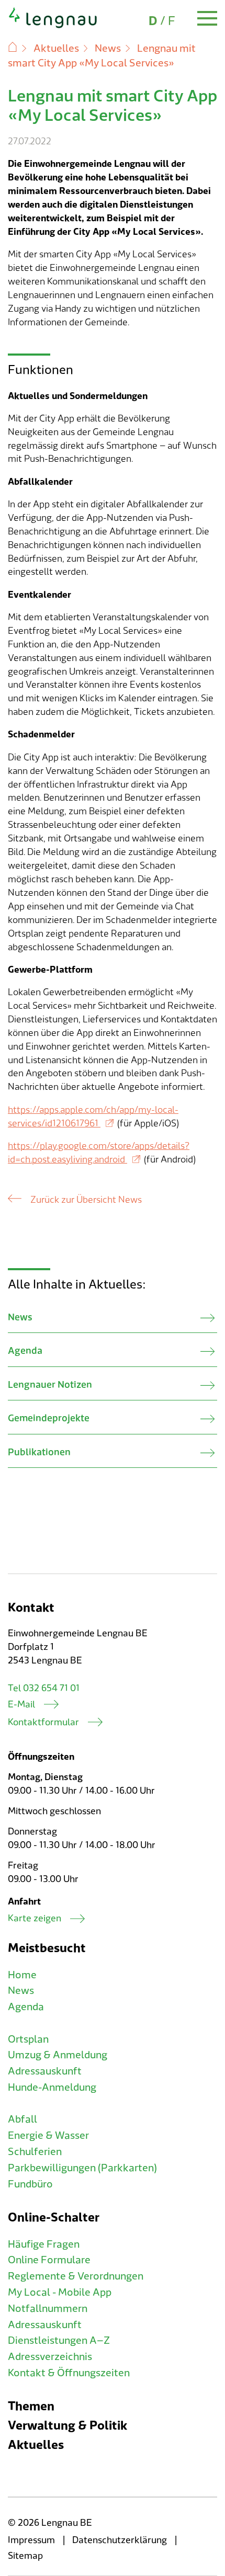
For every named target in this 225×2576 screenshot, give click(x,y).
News (108, 49)
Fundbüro (30, 2184)
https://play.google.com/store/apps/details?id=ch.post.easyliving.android (99, 1153)
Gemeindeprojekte (49, 1418)
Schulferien (35, 2152)
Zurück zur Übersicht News (86, 1200)
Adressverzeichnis (50, 2357)
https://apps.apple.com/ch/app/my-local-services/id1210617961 (93, 1117)
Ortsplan (28, 2039)
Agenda (25, 1351)
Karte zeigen (35, 1918)
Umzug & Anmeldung (58, 2055)
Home (22, 1975)
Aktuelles (56, 49)
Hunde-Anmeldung (52, 2088)
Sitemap (25, 2556)
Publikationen (39, 1452)
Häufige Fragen (44, 2244)
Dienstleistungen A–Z (59, 2341)
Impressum (31, 2540)
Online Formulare (49, 2260)
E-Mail (21, 1705)
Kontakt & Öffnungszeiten (69, 2373)
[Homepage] (53, 26)
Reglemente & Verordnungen (76, 2276)
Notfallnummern (48, 2309)
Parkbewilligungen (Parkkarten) (82, 2168)
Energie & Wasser (48, 2136)
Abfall (22, 2119)
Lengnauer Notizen (50, 1385)
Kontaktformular (43, 1722)
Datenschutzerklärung (120, 2540)
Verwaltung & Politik (67, 2426)
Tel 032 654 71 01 (44, 1688)
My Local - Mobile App (60, 2293)
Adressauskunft (45, 2071)
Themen (31, 2406)
